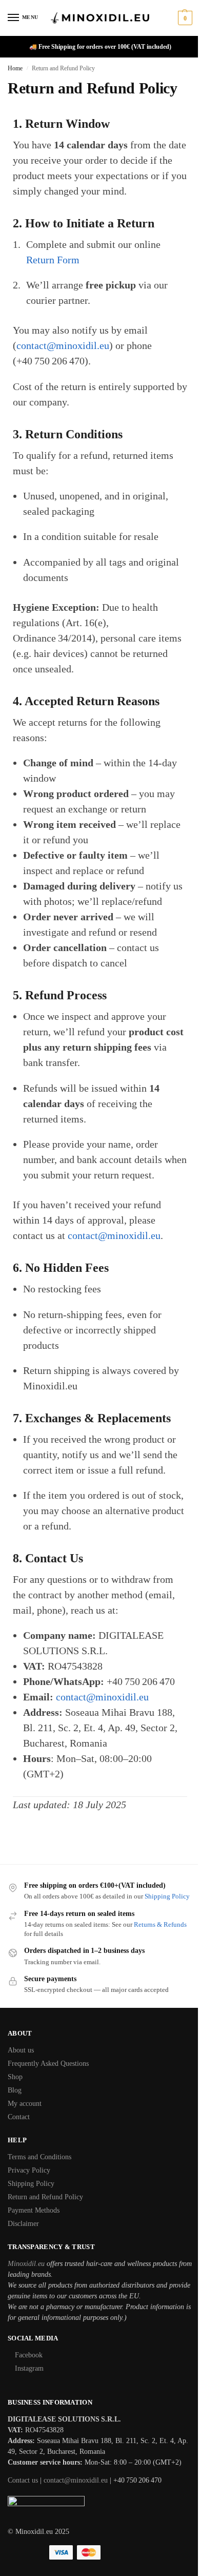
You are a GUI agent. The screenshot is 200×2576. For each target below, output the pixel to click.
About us (21, 2050)
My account (25, 2104)
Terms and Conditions (39, 2157)
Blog (15, 2090)
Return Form (53, 260)
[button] (184, 18)
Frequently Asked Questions (48, 2064)
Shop (15, 2077)
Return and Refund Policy (45, 2197)
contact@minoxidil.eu (63, 345)
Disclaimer (23, 2224)
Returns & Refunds (160, 1924)
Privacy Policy (29, 2170)
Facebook (29, 2355)
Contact (19, 2117)
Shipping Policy (167, 1896)
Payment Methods (34, 2210)
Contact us (23, 2480)
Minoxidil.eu (26, 2264)
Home (15, 68)
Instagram (29, 2368)
